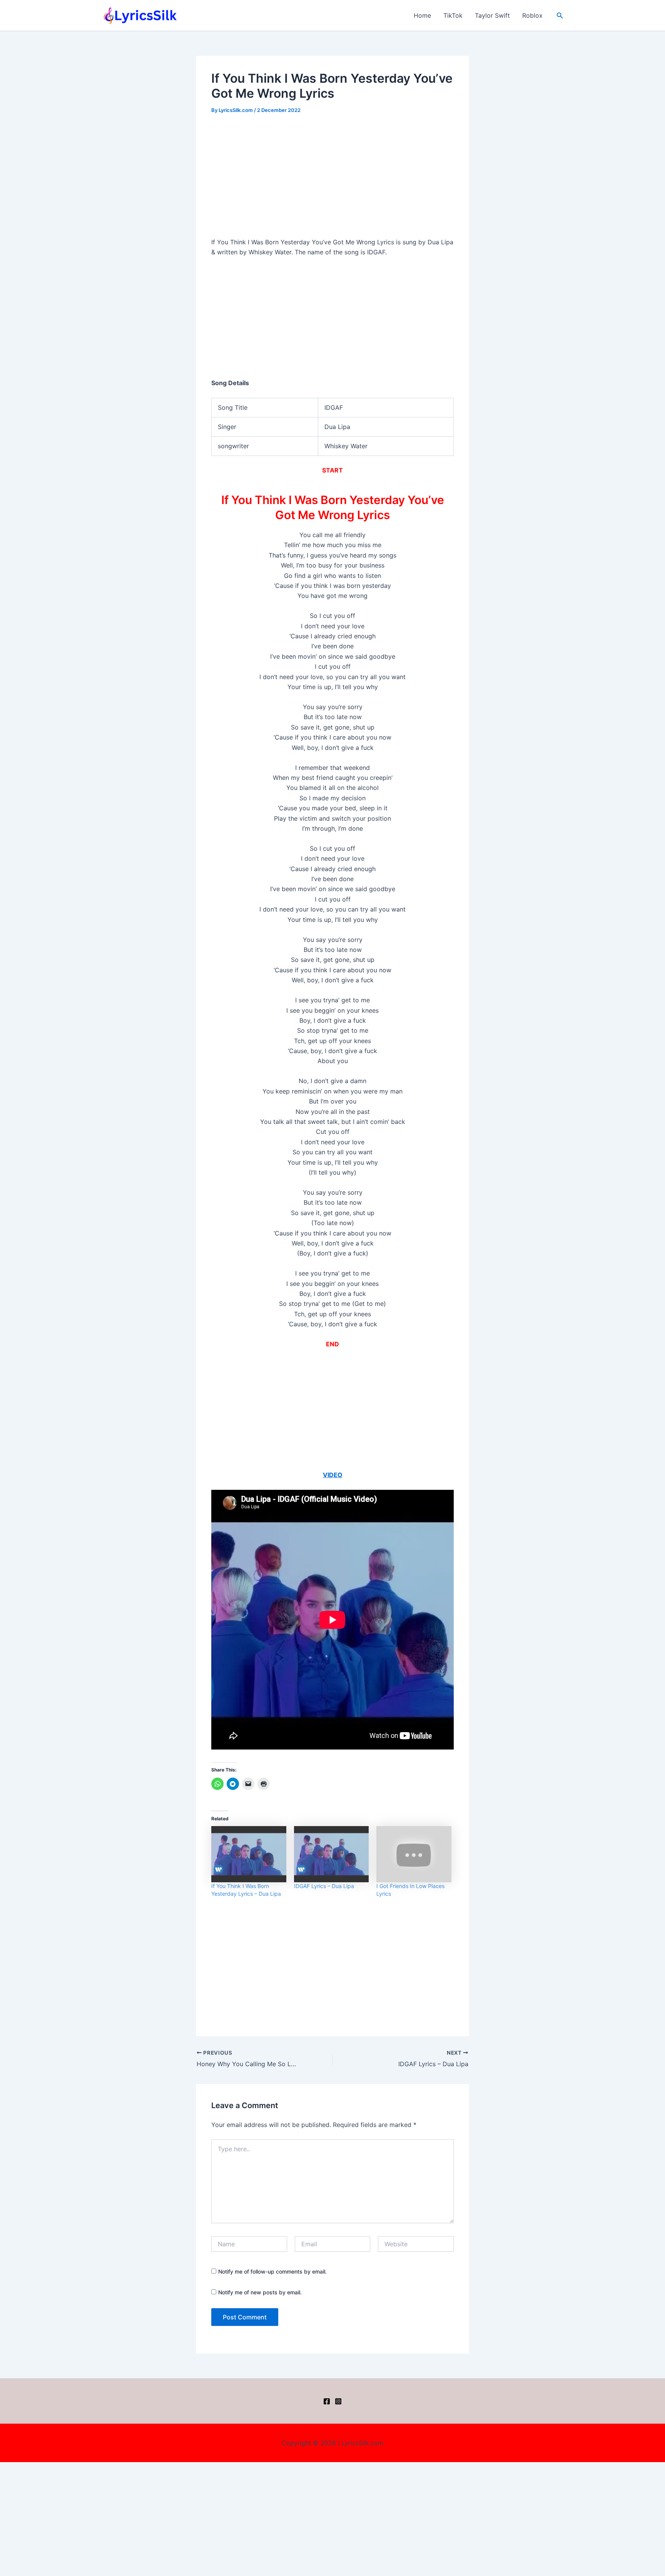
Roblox (532, 15)
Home (422, 15)
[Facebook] (327, 2401)
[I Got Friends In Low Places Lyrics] (414, 1854)
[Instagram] (338, 2401)
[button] (560, 16)
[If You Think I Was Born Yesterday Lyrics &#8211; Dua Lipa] (249, 1854)
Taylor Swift (492, 15)
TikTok (453, 15)
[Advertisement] (332, 180)
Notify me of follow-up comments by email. (272, 2271)
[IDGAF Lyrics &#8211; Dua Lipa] (332, 1854)
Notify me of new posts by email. (260, 2292)
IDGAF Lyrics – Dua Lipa (324, 1886)
